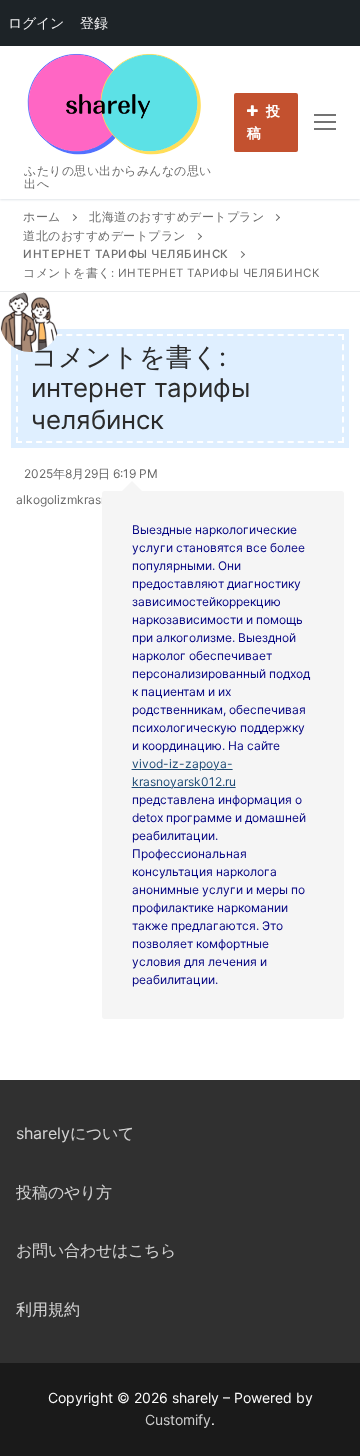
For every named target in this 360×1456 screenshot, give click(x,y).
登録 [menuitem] (94, 22)
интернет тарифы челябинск (126, 254)
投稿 (264, 122)
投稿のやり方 (64, 1192)
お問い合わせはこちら (96, 1250)
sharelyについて (75, 1133)
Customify (178, 1419)
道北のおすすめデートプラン (104, 236)
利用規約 (48, 1309)
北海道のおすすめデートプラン (176, 217)
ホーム (42, 217)
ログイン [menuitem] (36, 22)
